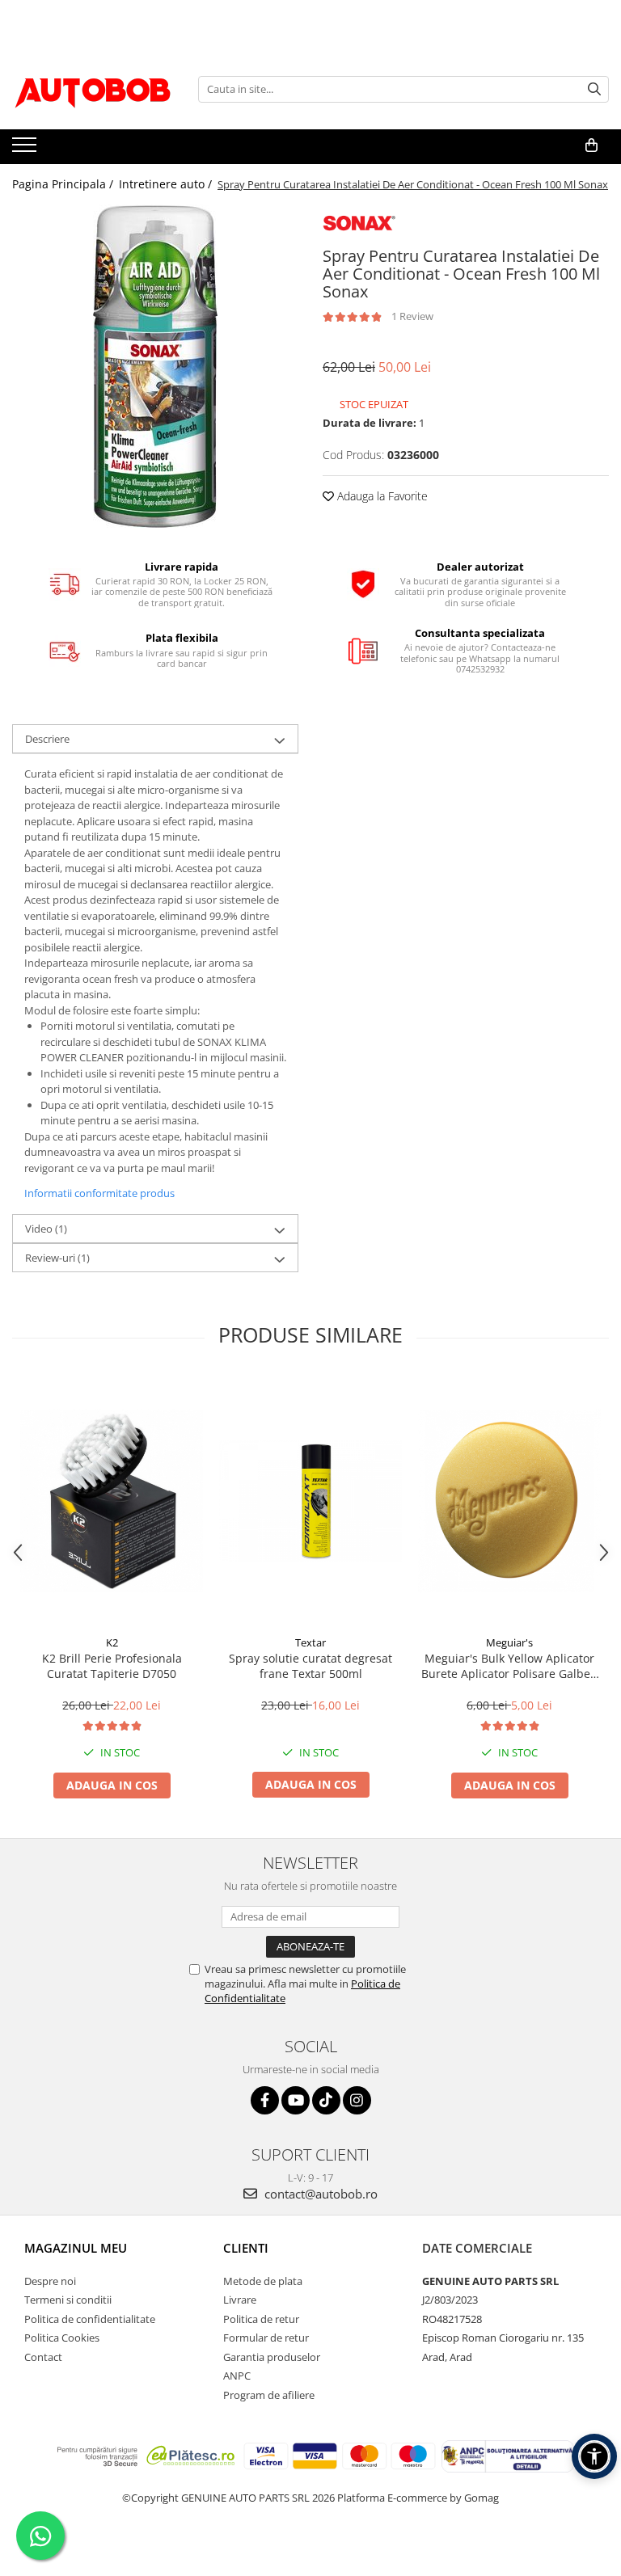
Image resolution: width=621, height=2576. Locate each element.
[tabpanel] (155, 366)
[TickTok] (326, 2100)
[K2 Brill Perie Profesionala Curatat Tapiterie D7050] (112, 1501)
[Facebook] (265, 2100)
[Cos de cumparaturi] (591, 145)
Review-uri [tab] (57, 1258)
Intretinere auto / (167, 184)
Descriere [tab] (47, 739)
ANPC (237, 2376)
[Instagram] (357, 2100)
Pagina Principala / (64, 184)
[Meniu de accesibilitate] (594, 2456)
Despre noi (50, 2281)
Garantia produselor (272, 2357)
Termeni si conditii (68, 2300)
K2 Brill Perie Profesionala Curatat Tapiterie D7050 (112, 1666)
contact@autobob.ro (319, 2194)
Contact (43, 2357)
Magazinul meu (76, 2248)
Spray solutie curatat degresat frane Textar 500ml (310, 1666)
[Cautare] (594, 89)
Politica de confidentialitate (90, 2319)
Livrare (240, 2300)
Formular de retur (266, 2338)
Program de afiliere (269, 2395)
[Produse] (26, 150)
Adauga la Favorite (381, 496)
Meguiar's (509, 1642)
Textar (310, 1642)
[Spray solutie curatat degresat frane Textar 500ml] (310, 1501)
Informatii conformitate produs (99, 1193)
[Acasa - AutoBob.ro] (93, 89)
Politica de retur (261, 2319)
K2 (112, 1642)
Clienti (246, 2248)
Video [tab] (46, 1229)
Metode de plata (263, 2281)
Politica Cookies (62, 2338)
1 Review (412, 316)
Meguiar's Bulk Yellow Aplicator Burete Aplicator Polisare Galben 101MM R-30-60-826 (509, 1666)
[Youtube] (296, 2100)
